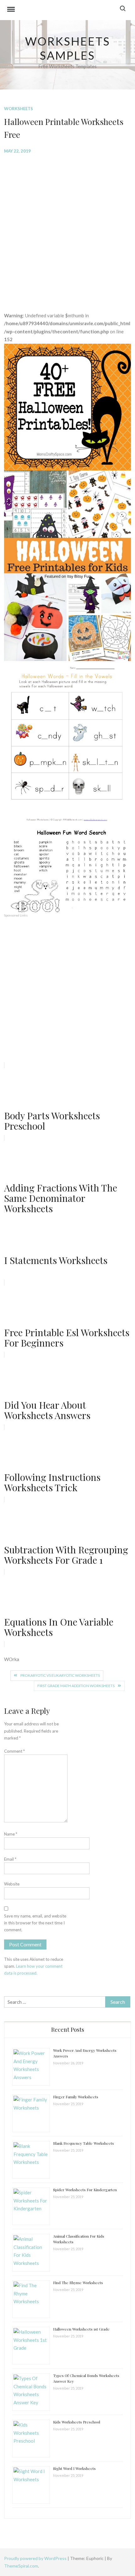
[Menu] (11, 10)
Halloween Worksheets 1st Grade (81, 2329)
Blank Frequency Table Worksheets (84, 2143)
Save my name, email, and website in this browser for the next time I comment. (35, 1923)
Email (10, 1859)
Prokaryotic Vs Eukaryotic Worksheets (60, 1675)
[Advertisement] (67, 228)
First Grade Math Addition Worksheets (76, 1686)
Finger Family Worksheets (76, 2097)
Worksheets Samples (68, 48)
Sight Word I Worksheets (74, 2468)
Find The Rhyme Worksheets (78, 2283)
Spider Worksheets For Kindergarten (85, 2190)
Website (12, 1884)
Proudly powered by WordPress (36, 2558)
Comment (14, 1751)
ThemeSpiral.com (21, 2566)
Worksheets (19, 109)
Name (11, 1834)
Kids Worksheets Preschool (77, 2422)
